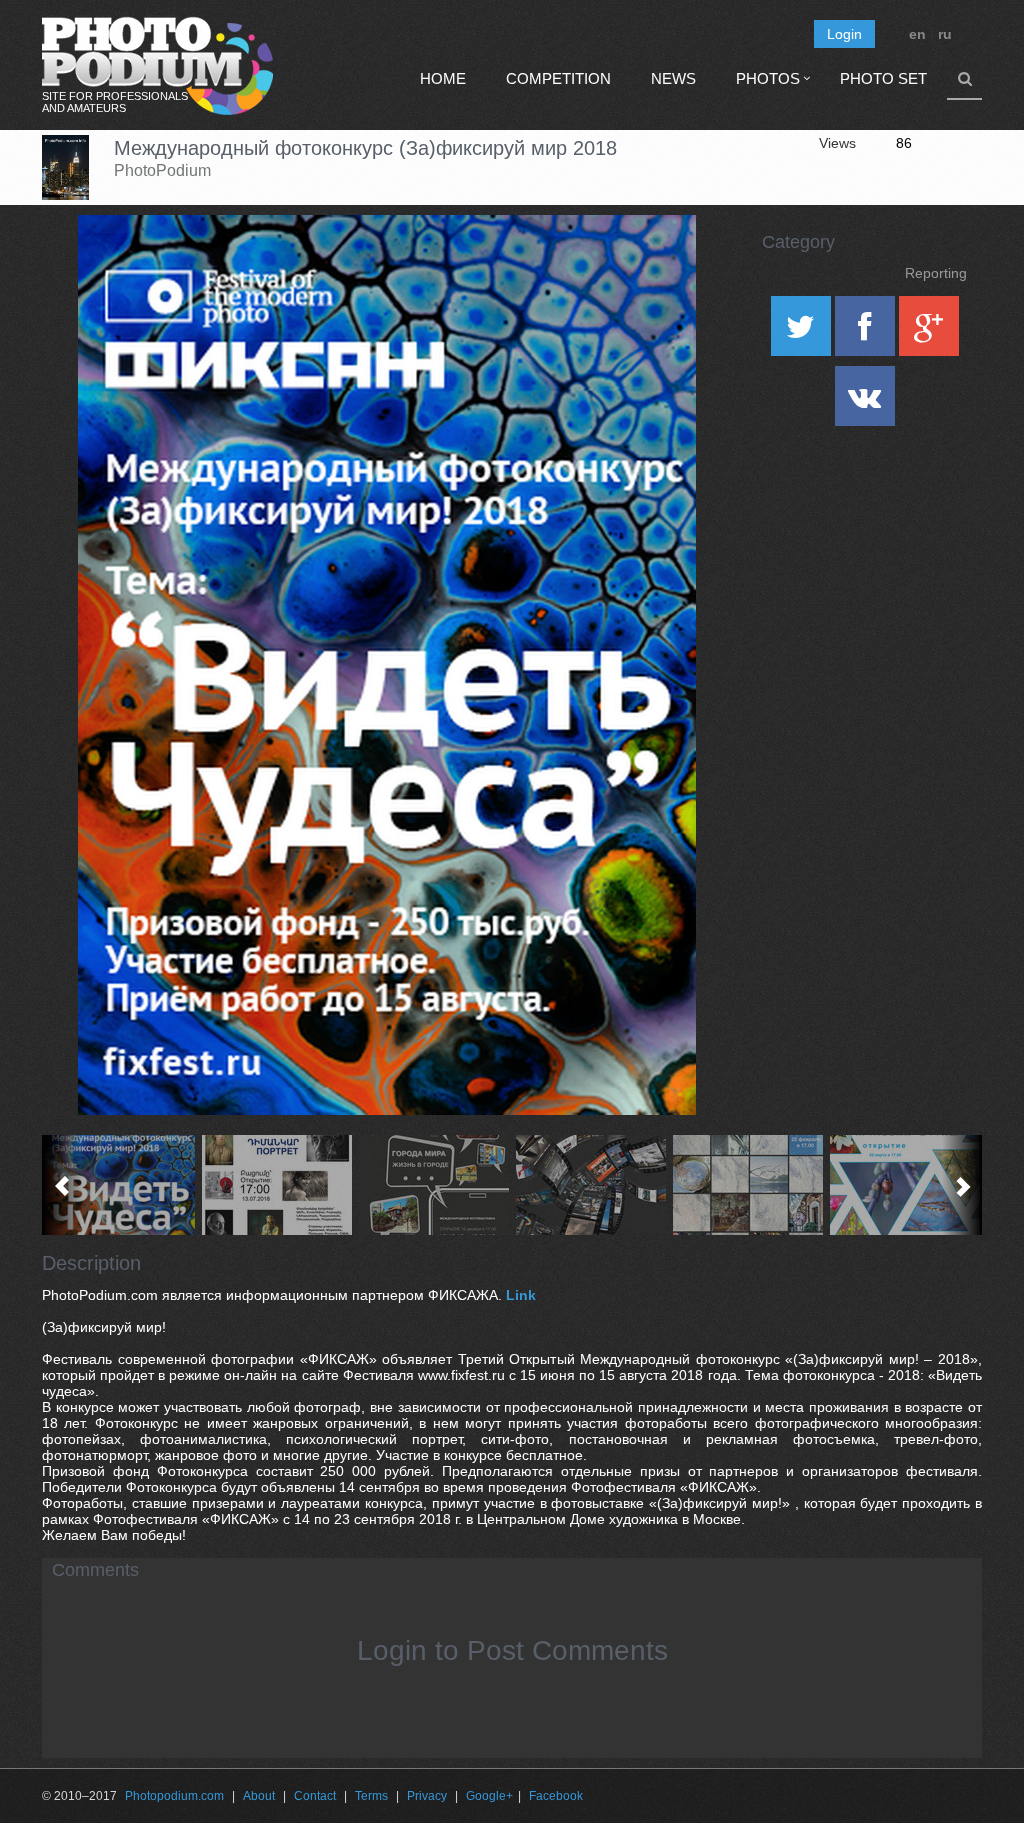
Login (844, 34)
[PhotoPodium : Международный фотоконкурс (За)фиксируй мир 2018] (120, 1185)
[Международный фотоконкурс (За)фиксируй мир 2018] (656, 266)
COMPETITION (558, 78)
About (259, 1796)
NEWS (673, 78)
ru (945, 34)
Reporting (936, 273)
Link (521, 1295)
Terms (371, 1796)
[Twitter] (803, 333)
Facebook (556, 1796)
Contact (315, 1796)
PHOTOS (768, 78)
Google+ (489, 1796)
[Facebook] (867, 333)
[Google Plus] (929, 333)
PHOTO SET (883, 78)
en (917, 34)
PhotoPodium (162, 170)
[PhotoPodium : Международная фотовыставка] (277, 1185)
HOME (443, 78)
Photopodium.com (174, 1796)
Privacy (427, 1796)
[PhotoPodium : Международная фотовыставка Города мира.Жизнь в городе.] (434, 1185)
